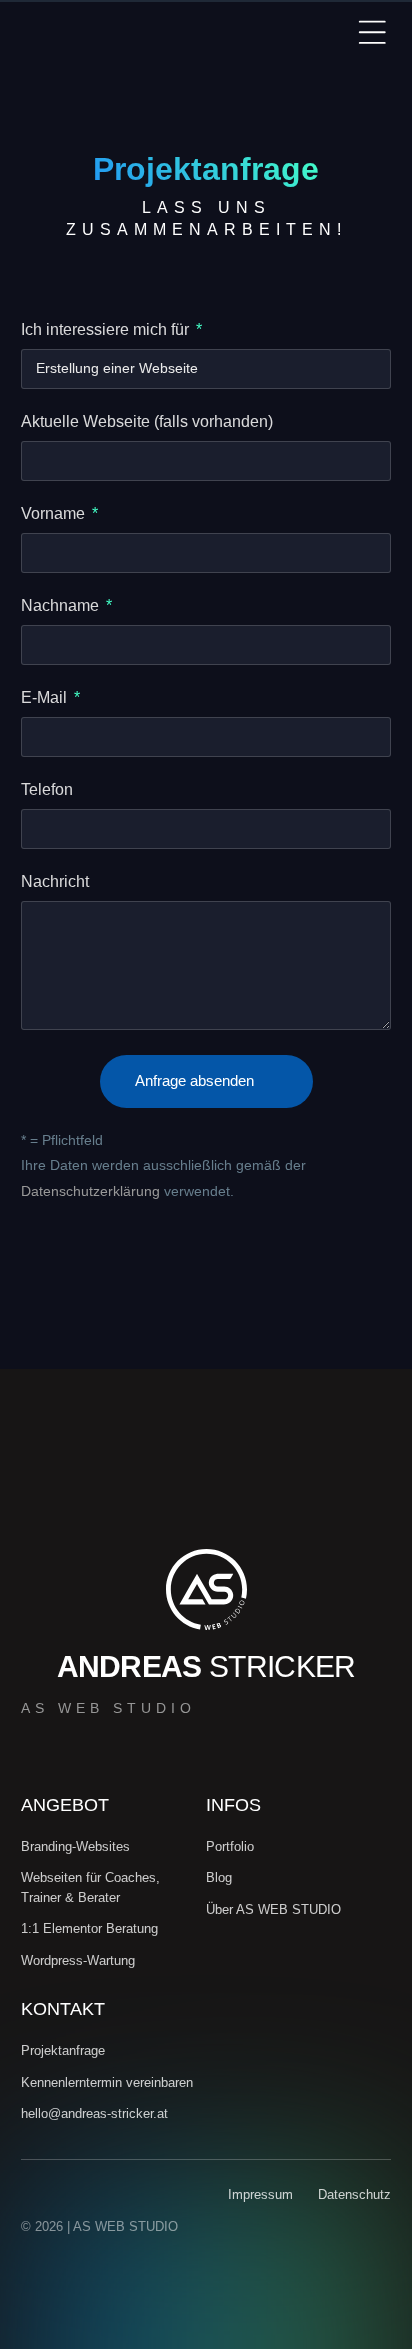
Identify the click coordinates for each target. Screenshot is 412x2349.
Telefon (47, 790)
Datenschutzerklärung (90, 1191)
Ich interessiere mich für (107, 330)
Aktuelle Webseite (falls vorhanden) (147, 422)
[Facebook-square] (378, 2256)
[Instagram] (310, 2256)
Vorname (55, 514)
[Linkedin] (276, 2256)
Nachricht (55, 882)
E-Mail (46, 698)
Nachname (62, 606)
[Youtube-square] (344, 2256)
